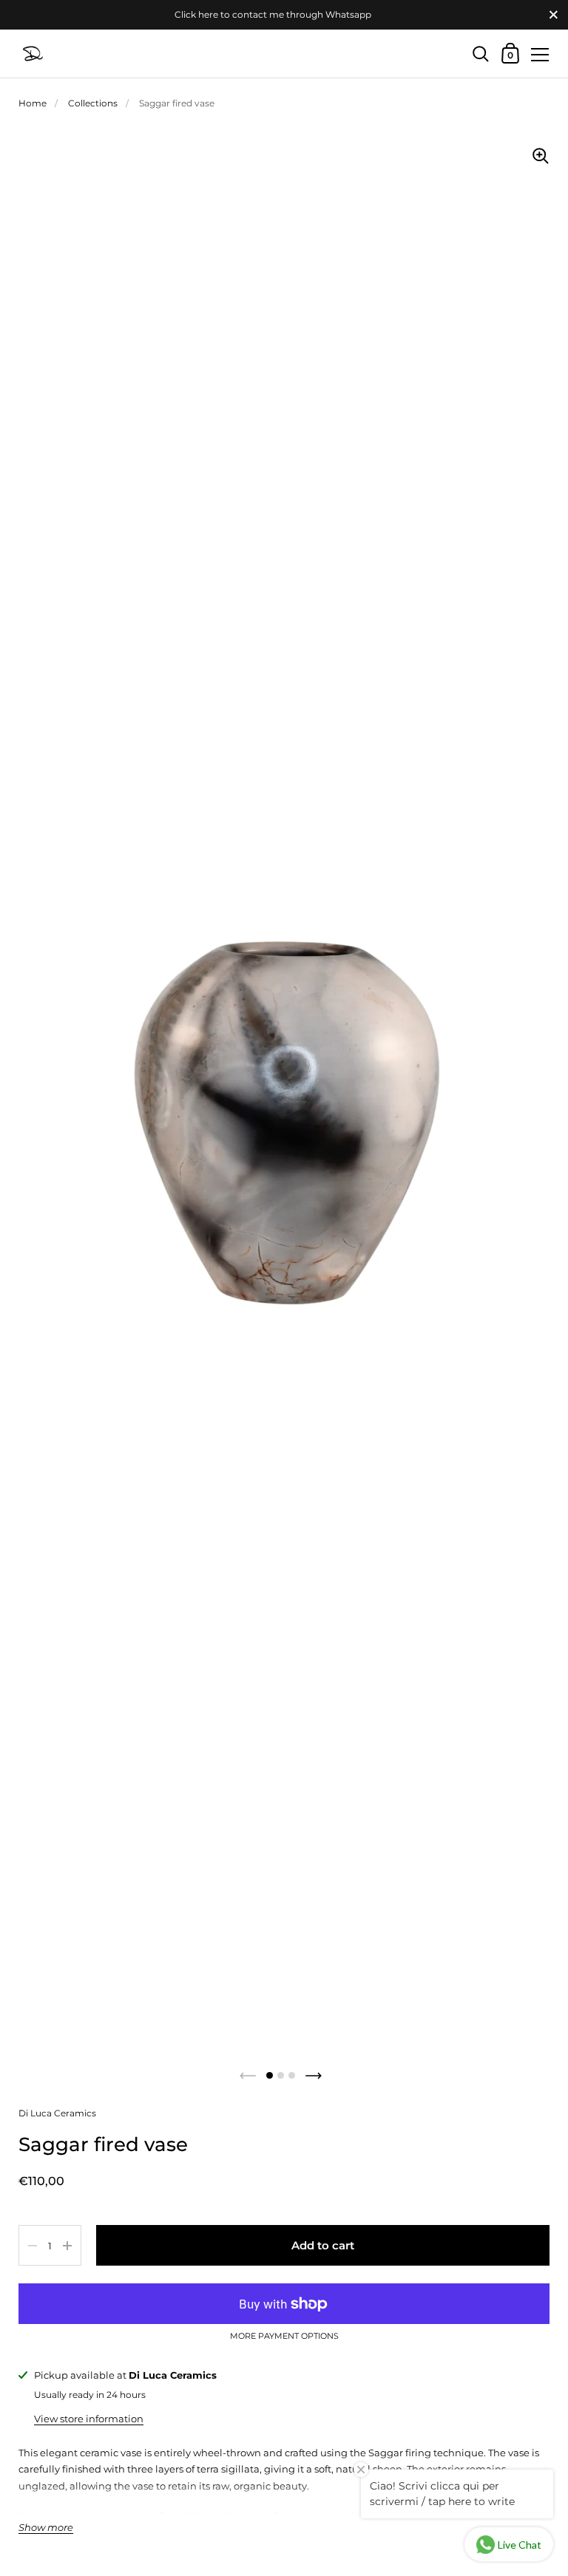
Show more (46, 2528)
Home (33, 103)
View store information (89, 2419)
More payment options (284, 2337)
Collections (93, 103)
